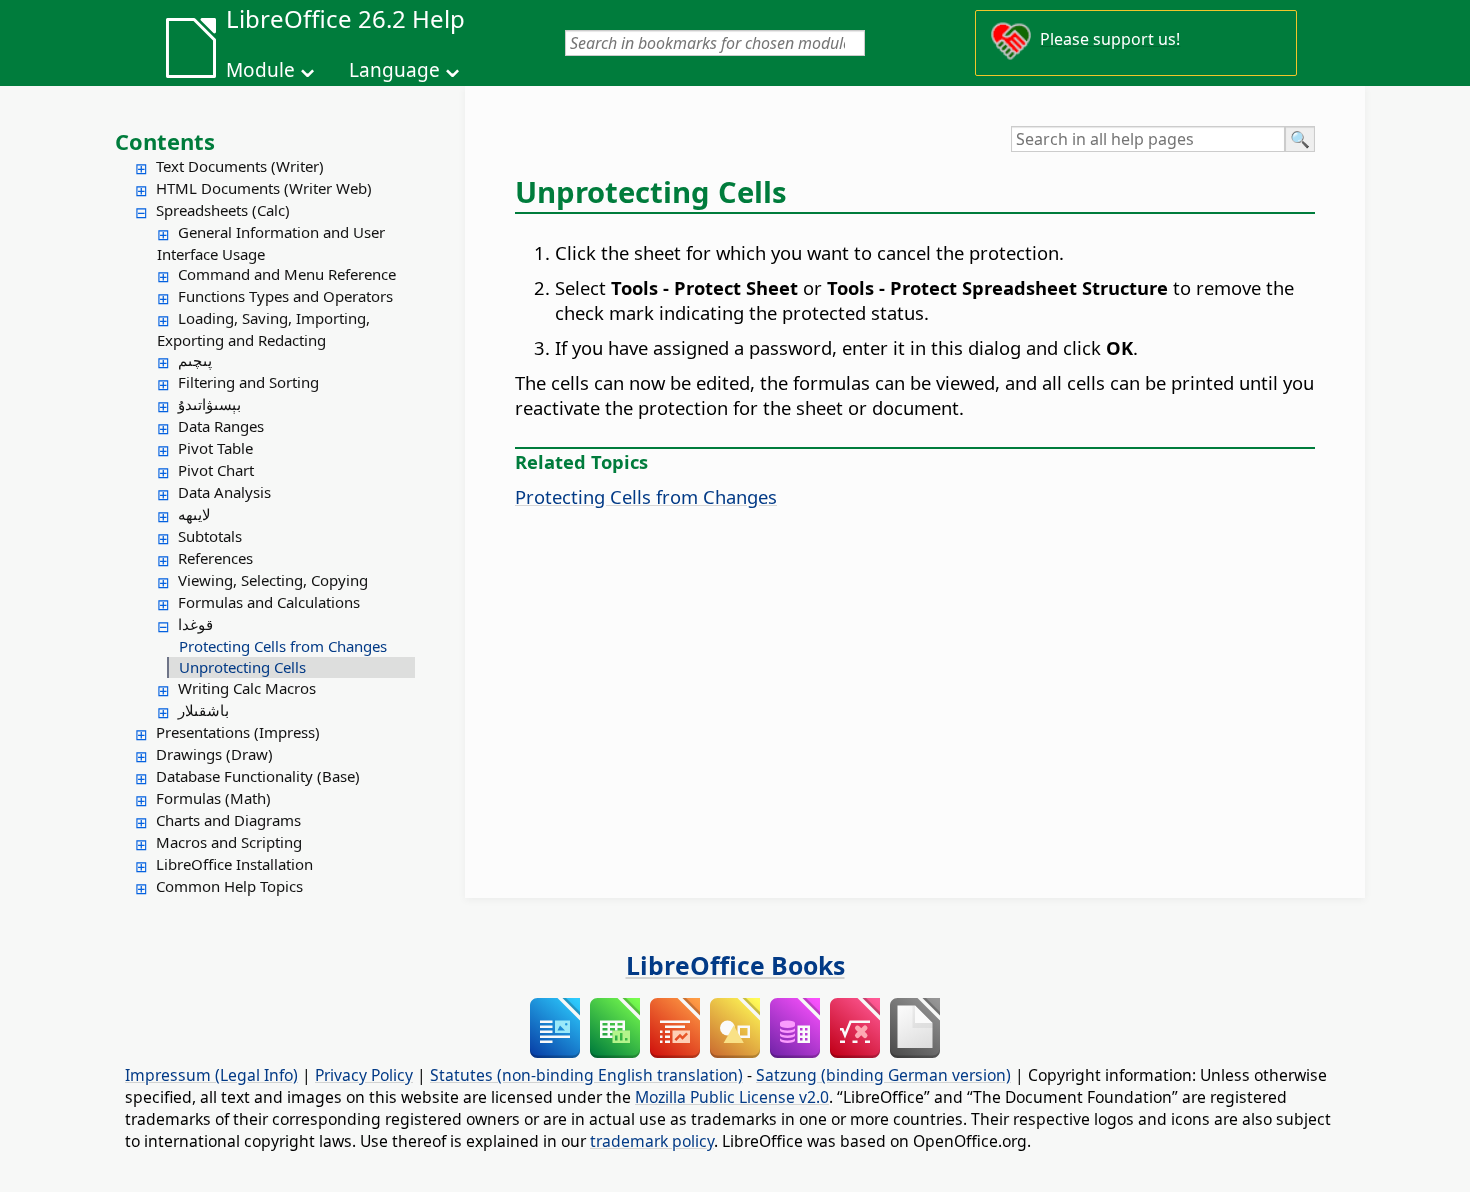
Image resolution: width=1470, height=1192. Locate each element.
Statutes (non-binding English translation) (586, 1075)
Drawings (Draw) (214, 754)
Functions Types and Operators (285, 296)
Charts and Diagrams (228, 820)
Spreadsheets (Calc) (223, 210)
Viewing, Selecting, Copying (273, 580)
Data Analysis (224, 492)
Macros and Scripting (229, 842)
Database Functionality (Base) (258, 776)
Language (394, 70)
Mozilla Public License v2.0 (732, 1097)
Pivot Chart (216, 470)
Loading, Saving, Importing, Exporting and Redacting (263, 329)
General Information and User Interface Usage (271, 243)
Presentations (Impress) (238, 732)
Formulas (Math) (213, 798)
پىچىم (195, 360)
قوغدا (195, 624)
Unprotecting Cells (242, 667)
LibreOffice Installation (234, 864)
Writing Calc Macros (247, 688)
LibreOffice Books (735, 965)
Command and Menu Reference (287, 274)
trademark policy (652, 1141)
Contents (165, 141)
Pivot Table (215, 448)
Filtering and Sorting (248, 382)
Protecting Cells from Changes (283, 646)
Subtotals (210, 536)
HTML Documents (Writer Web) (264, 188)
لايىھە (194, 514)
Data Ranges (221, 426)
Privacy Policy (364, 1075)
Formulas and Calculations (269, 602)
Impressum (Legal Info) (211, 1075)
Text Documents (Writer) (240, 166)
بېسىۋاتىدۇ (209, 404)
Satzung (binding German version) (883, 1075)
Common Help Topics (229, 886)
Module (260, 70)
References (215, 558)
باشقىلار (203, 710)
